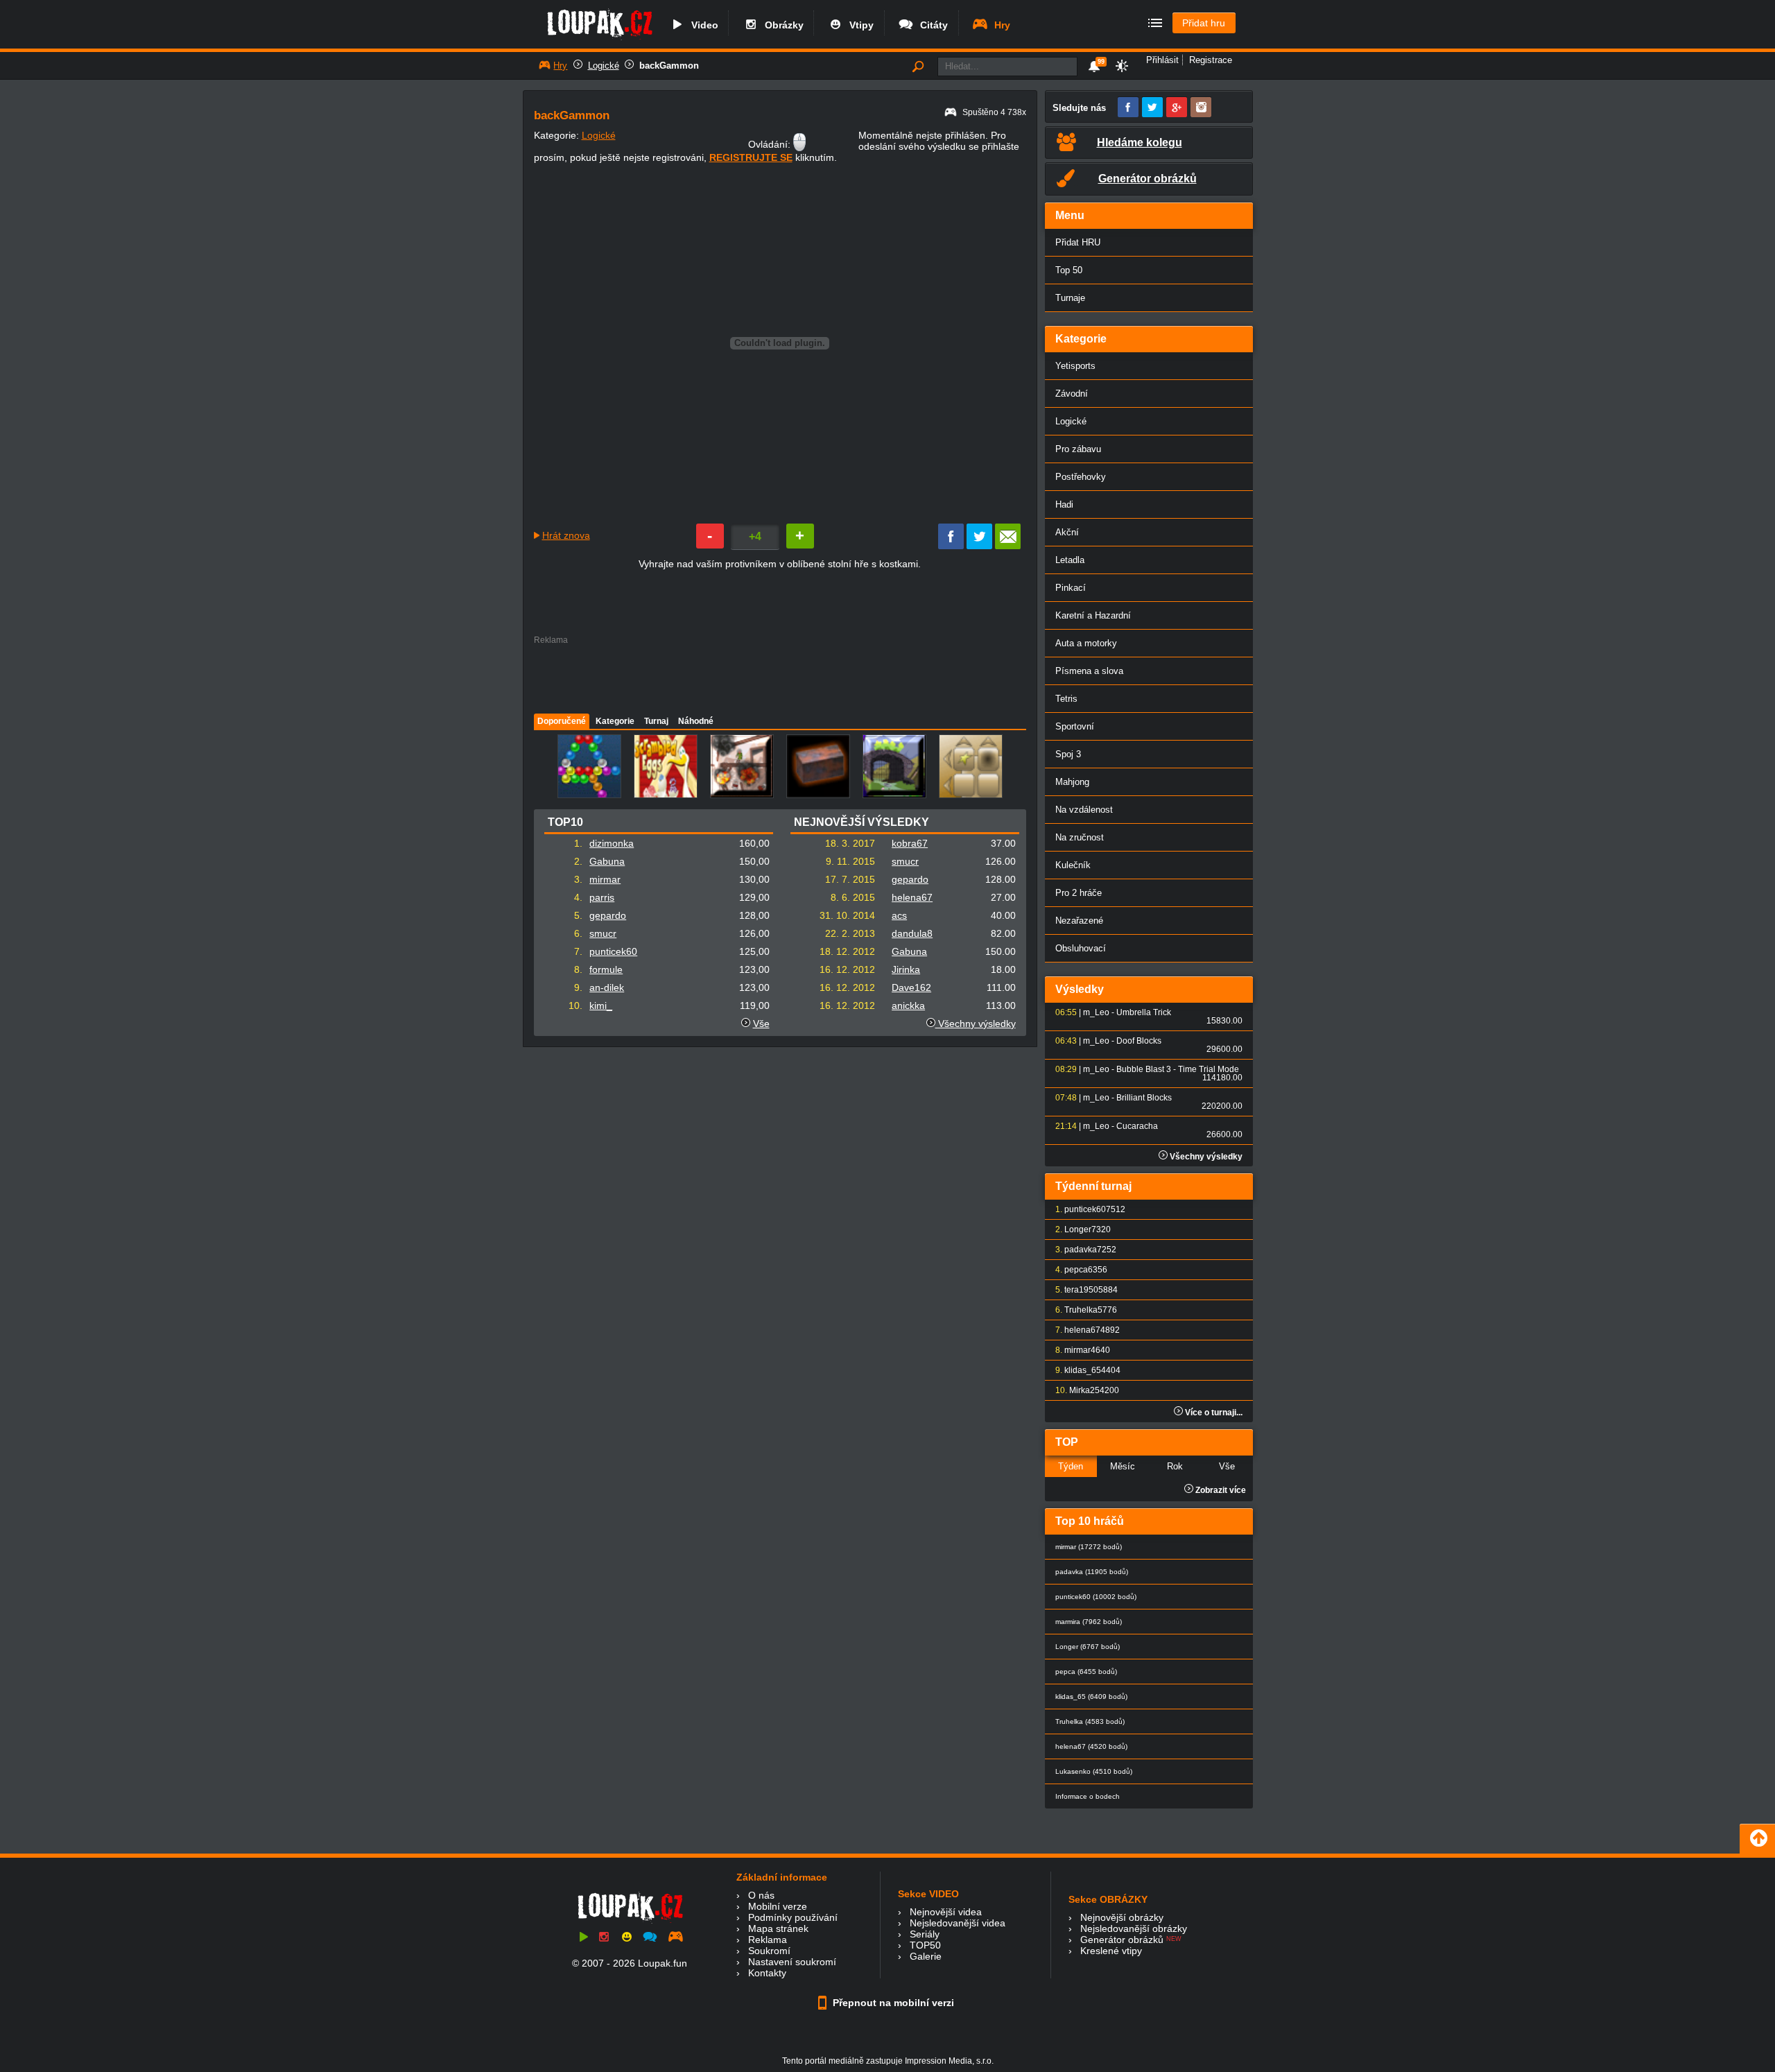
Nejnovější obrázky (1122, 1917)
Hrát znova (566, 535)
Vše (761, 1024)
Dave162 (911, 987)
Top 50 (1069, 270)
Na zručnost (1080, 837)
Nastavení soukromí (792, 1962)
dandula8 (912, 933)
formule (606, 969)
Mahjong (1072, 782)
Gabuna (607, 861)
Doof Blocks (1139, 1041)
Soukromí (769, 1951)
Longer (1078, 1229)
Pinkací (1071, 588)
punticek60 (613, 951)
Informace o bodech (1088, 1796)
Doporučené (562, 721)
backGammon (669, 66)
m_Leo (1096, 1012)
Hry (999, 25)
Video (702, 25)
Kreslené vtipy (1111, 1951)
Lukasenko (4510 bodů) (1094, 1771)
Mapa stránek (778, 1928)
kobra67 (910, 843)
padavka (1081, 1250)
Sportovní (1075, 726)
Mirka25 (1084, 1390)
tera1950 (1081, 1290)
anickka (908, 1005)
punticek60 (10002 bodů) (1096, 1597)
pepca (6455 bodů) (1086, 1672)
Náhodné (696, 721)
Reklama (768, 1940)
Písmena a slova (1089, 671)
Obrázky (781, 25)
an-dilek (607, 987)
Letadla (1070, 560)
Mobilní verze (778, 1906)
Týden (1071, 1466)
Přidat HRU (1078, 242)
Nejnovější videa (946, 1912)
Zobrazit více (1220, 1490)
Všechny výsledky (976, 1024)
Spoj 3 (1068, 754)
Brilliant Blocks (1144, 1098)
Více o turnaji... (1213, 1413)
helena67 (912, 897)
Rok (1175, 1466)
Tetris (1066, 699)
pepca (1076, 1270)
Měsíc (1123, 1466)
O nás (761, 1895)
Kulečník (1073, 865)
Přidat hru (1204, 23)
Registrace (1211, 60)
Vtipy (859, 25)
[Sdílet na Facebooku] (951, 546)
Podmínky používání (793, 1917)
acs (899, 915)
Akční (1067, 532)
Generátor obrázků (1122, 1940)
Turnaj (656, 721)
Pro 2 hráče (1079, 893)
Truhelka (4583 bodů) (1090, 1721)
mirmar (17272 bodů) (1089, 1547)
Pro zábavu (1078, 449)
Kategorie (615, 721)
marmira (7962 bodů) (1089, 1622)
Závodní (1072, 394)
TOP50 (925, 1945)
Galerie (926, 1956)
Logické (604, 66)
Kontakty (767, 1973)
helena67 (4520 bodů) (1091, 1746)
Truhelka (1081, 1310)
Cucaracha (1137, 1126)
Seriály (925, 1934)
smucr (603, 933)
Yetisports (1075, 366)
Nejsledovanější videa (958, 1923)
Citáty (931, 25)
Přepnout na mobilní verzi (892, 2003)
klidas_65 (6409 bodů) (1091, 1697)
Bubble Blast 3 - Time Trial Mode (1178, 1069)
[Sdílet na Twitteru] (979, 546)
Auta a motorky (1086, 643)
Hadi (1064, 504)
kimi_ (601, 1005)
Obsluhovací (1081, 948)
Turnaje (1070, 298)
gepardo (608, 915)
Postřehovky (1081, 477)
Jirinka (906, 969)
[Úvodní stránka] (599, 40)
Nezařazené (1079, 921)
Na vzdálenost (1084, 810)
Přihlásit (1162, 60)
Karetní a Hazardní (1093, 615)
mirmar (605, 879)
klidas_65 (1083, 1370)
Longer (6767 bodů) (1088, 1647)
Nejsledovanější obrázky (1134, 1928)
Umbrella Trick (1144, 1012)
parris (602, 897)
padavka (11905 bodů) (1092, 1572)
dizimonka (612, 843)
